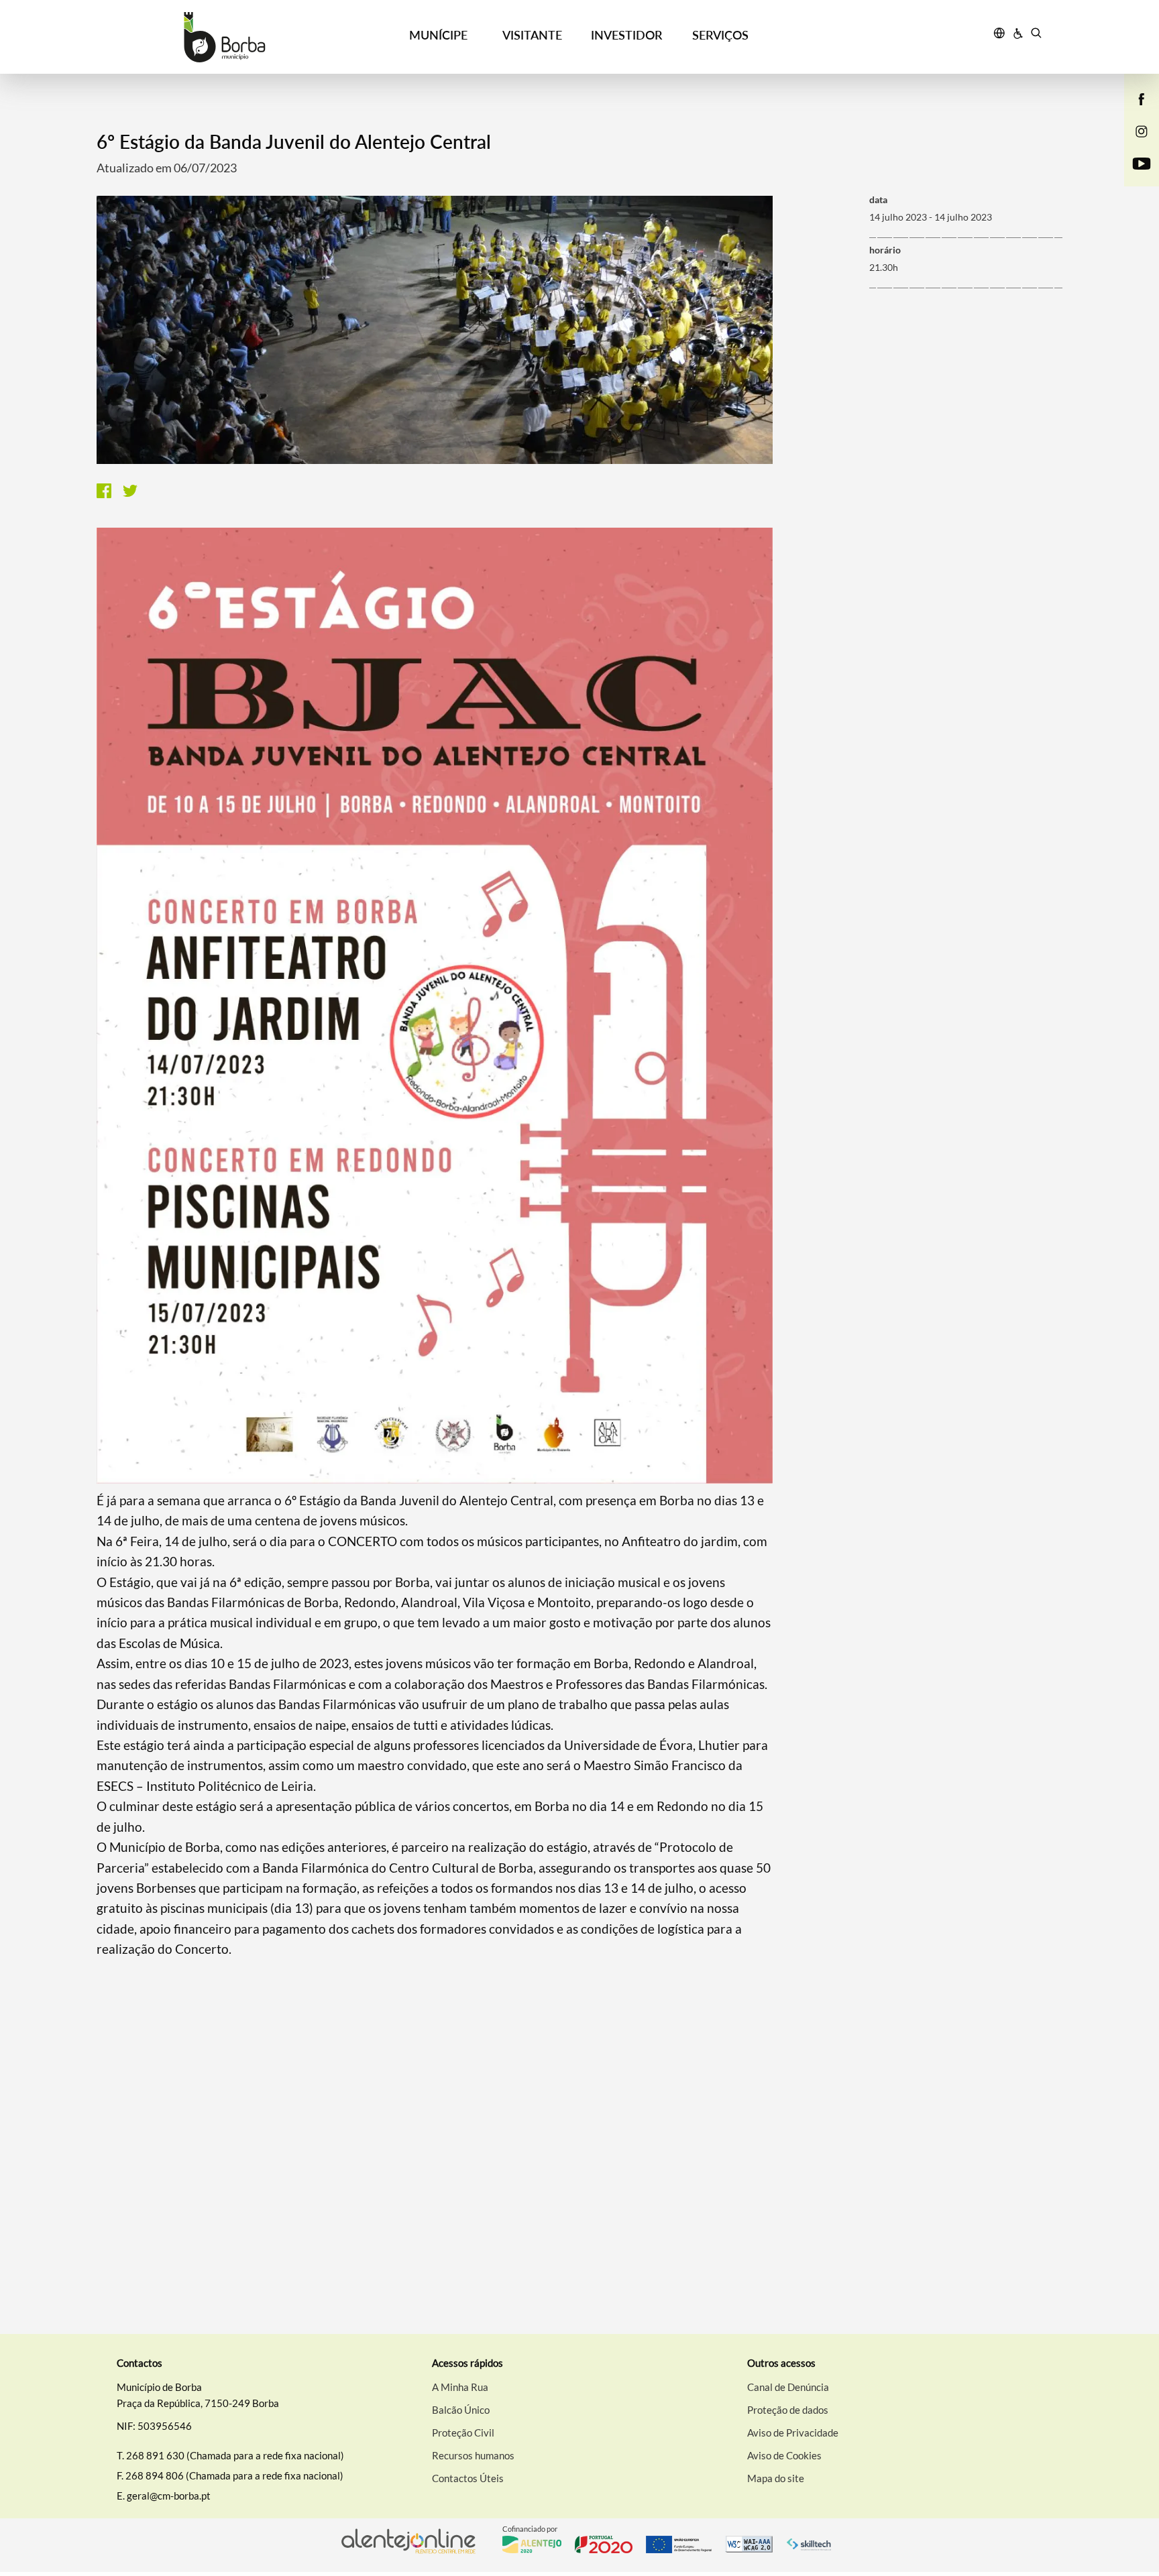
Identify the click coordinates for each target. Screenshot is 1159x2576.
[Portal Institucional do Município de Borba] (225, 37)
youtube (1134, 177)
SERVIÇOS (720, 35)
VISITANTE (532, 35)
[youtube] (1142, 162)
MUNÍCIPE (438, 35)
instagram (1134, 145)
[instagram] (1142, 130)
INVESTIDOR (626, 35)
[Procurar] (1036, 35)
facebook (1134, 113)
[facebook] (1142, 98)
